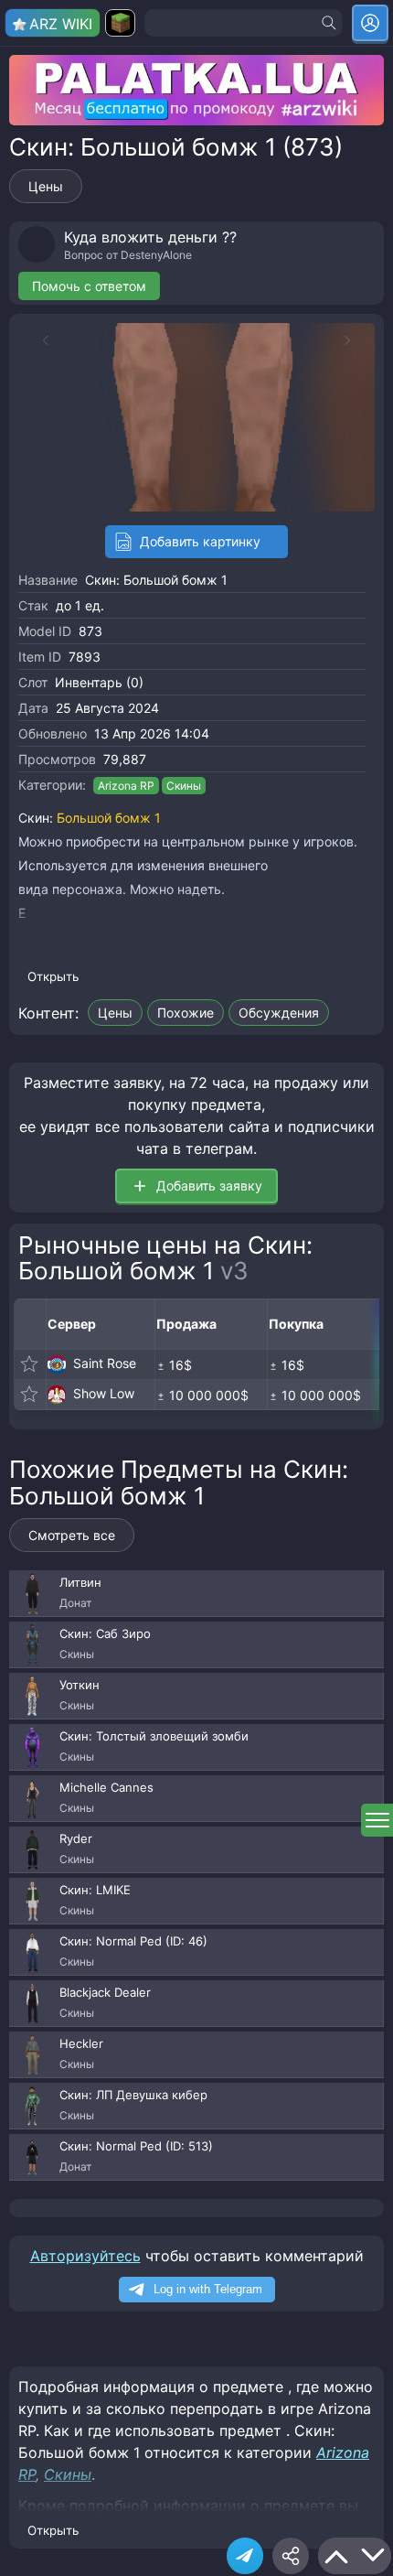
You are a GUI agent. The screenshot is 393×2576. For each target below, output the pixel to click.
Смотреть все (72, 1535)
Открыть (53, 976)
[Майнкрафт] (120, 23)
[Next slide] (356, 340)
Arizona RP (126, 786)
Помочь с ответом (89, 286)
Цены (46, 186)
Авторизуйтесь (85, 2256)
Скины (184, 786)
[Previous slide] (37, 340)
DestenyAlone (156, 255)
